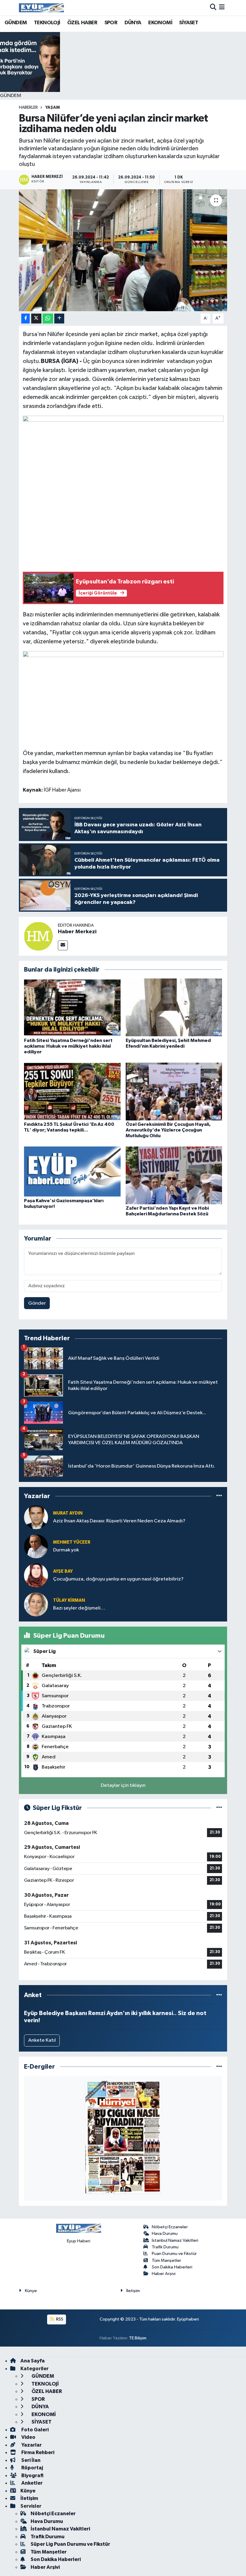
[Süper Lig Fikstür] (219, 1808)
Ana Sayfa (33, 2361)
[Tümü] (219, 1496)
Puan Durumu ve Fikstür (174, 2254)
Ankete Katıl (42, 2040)
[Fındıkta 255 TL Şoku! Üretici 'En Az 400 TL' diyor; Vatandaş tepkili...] (72, 1091)
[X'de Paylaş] (36, 319)
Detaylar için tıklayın (123, 1785)
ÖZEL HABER (82, 23)
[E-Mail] (63, 945)
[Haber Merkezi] (38, 936)
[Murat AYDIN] (36, 1517)
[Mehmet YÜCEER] (36, 1546)
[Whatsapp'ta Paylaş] (48, 319)
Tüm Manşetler (166, 2260)
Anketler (31, 2483)
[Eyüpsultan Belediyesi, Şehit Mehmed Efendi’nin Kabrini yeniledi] (174, 1007)
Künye (31, 2291)
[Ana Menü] (222, 8)
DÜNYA (133, 23)
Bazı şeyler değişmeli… (79, 1608)
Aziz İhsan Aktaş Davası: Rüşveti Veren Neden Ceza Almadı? (119, 1521)
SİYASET (189, 23)
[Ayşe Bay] (36, 1575)
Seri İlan (30, 2460)
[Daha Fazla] (59, 319)
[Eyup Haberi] (41, 8)
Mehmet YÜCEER (72, 1542)
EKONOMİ (160, 23)
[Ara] (213, 8)
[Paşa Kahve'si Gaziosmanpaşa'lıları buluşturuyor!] (72, 1171)
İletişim (133, 2291)
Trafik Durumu (165, 2247)
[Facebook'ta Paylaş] (25, 319)
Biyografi (32, 2476)
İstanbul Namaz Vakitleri (175, 2240)
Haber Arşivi (164, 2274)
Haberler (28, 108)
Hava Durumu (165, 2234)
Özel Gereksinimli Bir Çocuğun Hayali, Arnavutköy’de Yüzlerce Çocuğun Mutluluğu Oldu (168, 1130)
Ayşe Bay (63, 1571)
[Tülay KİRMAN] (36, 1604)
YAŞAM (52, 108)
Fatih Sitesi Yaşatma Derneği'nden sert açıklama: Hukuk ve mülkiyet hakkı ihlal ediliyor (68, 1046)
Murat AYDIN (68, 1513)
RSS (59, 2319)
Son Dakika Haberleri (172, 2267)
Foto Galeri (34, 2430)
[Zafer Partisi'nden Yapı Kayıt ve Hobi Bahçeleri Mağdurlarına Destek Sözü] (174, 1175)
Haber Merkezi (77, 932)
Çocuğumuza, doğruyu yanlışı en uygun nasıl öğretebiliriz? (118, 1579)
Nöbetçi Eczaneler (170, 2227)
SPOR (111, 23)
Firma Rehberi (37, 2452)
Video (28, 2437)
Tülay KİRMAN (69, 1600)
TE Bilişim (138, 2338)
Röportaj (32, 2468)
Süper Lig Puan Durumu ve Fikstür (70, 2544)
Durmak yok (66, 1550)
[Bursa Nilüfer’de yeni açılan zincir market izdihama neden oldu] (123, 250)
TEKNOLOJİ (47, 23)
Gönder (37, 1303)
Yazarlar (31, 2445)
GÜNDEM (16, 23)
